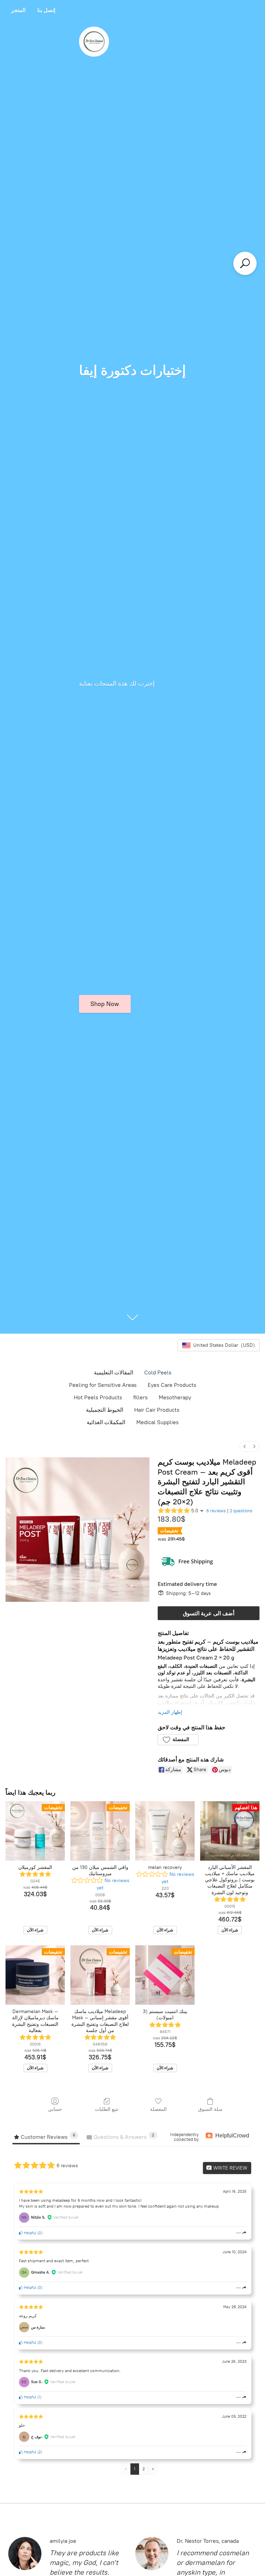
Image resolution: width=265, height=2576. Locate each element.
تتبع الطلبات (107, 2109)
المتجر (18, 10)
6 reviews (216, 1511)
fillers (140, 1397)
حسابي (55, 2109)
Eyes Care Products (172, 1385)
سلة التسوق (210, 2109)
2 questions (241, 1511)
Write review (230, 2168)
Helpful (30, 2233)
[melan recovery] (165, 1831)
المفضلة (158, 2109)
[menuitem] (245, 1446)
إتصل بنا (46, 10)
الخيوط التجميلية (105, 1410)
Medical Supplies (158, 1422)
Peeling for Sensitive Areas (103, 1385)
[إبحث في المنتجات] (245, 263)
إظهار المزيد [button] (170, 1712)
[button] (178, 1740)
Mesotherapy (175, 1397)
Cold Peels (158, 1372)
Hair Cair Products (157, 1410)
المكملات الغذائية (106, 1422)
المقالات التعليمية (114, 1372)
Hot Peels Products (98, 1397)
